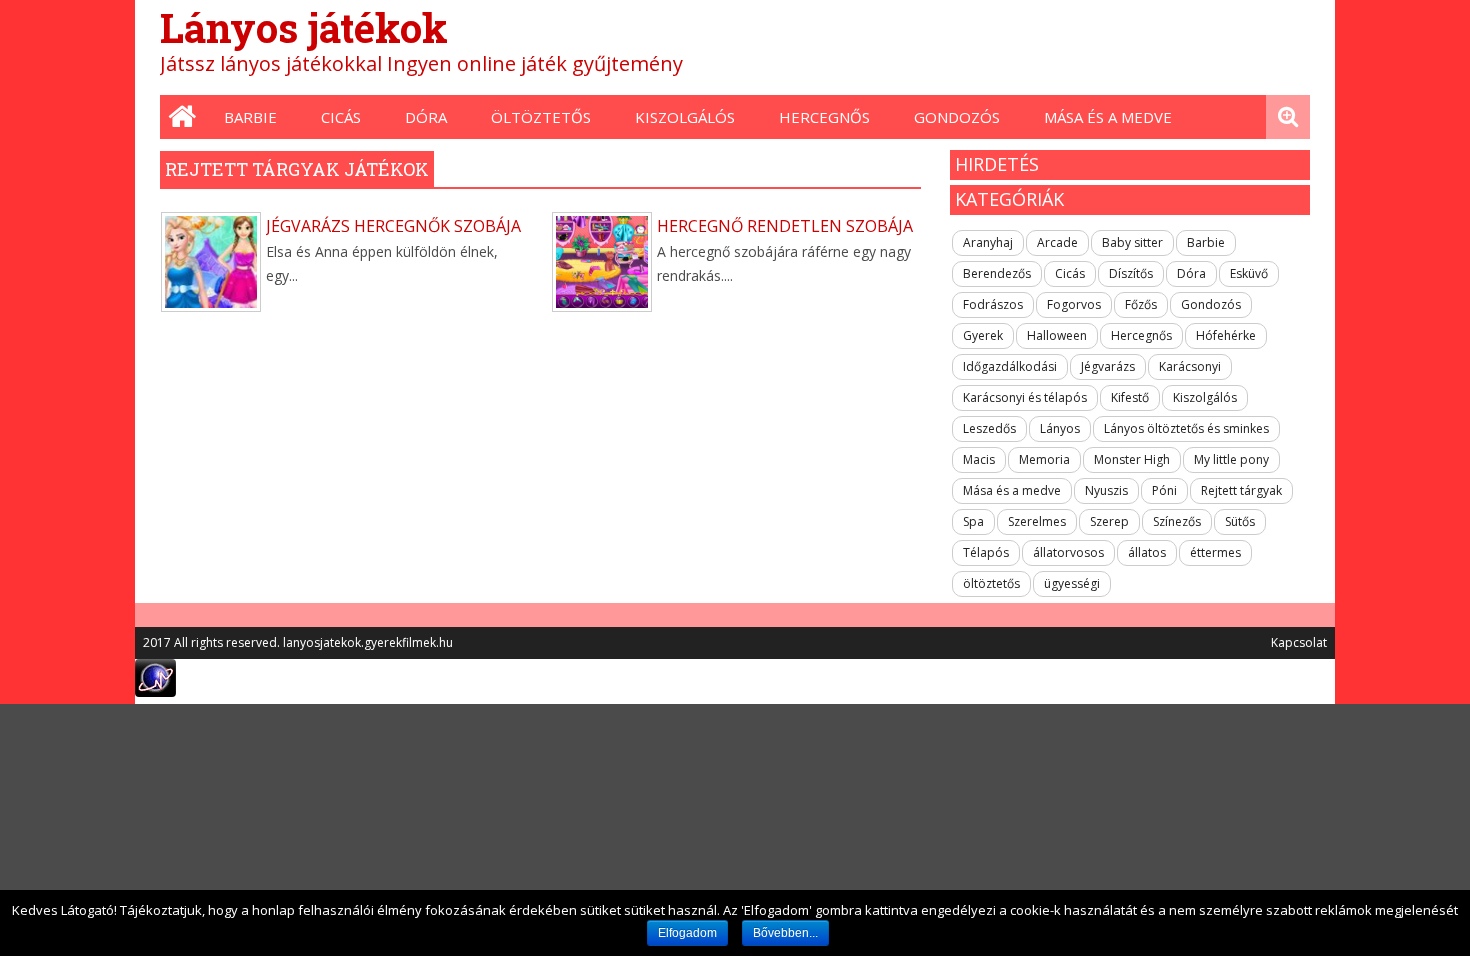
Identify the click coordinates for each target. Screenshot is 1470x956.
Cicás (341, 117)
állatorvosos (1068, 552)
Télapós (986, 552)
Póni (1164, 490)
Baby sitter (1132, 242)
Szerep (1109, 521)
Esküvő (1249, 273)
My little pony (1231, 459)
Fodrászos (993, 304)
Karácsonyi (1190, 366)
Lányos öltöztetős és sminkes (1186, 428)
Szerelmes (1037, 521)
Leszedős (989, 428)
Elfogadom (687, 933)
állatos (1147, 552)
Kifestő (1130, 397)
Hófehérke (1226, 335)
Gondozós (957, 117)
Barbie (250, 117)
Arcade (1057, 242)
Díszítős (1131, 273)
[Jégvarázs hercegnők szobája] (211, 262)
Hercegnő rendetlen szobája (785, 226)
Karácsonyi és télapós (1025, 397)
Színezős (1177, 521)
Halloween (1057, 335)
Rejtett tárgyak (1241, 490)
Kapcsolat (1299, 642)
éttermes (1215, 552)
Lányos (1060, 428)
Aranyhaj (988, 242)
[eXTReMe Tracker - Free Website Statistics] (155, 691)
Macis (979, 459)
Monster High (1132, 459)
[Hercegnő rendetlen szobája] (602, 262)
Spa (973, 521)
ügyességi (1072, 583)
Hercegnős (824, 117)
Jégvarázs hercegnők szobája (393, 226)
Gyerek (983, 335)
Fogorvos (1074, 304)
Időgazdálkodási (1010, 366)
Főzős (1141, 304)
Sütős (1240, 521)
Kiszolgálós (685, 117)
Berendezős (997, 273)
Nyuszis (1106, 490)
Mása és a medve (1108, 117)
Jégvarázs (1108, 366)
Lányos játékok (304, 27)
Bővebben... (785, 933)
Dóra (426, 117)
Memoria (1044, 459)
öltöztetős (541, 117)
